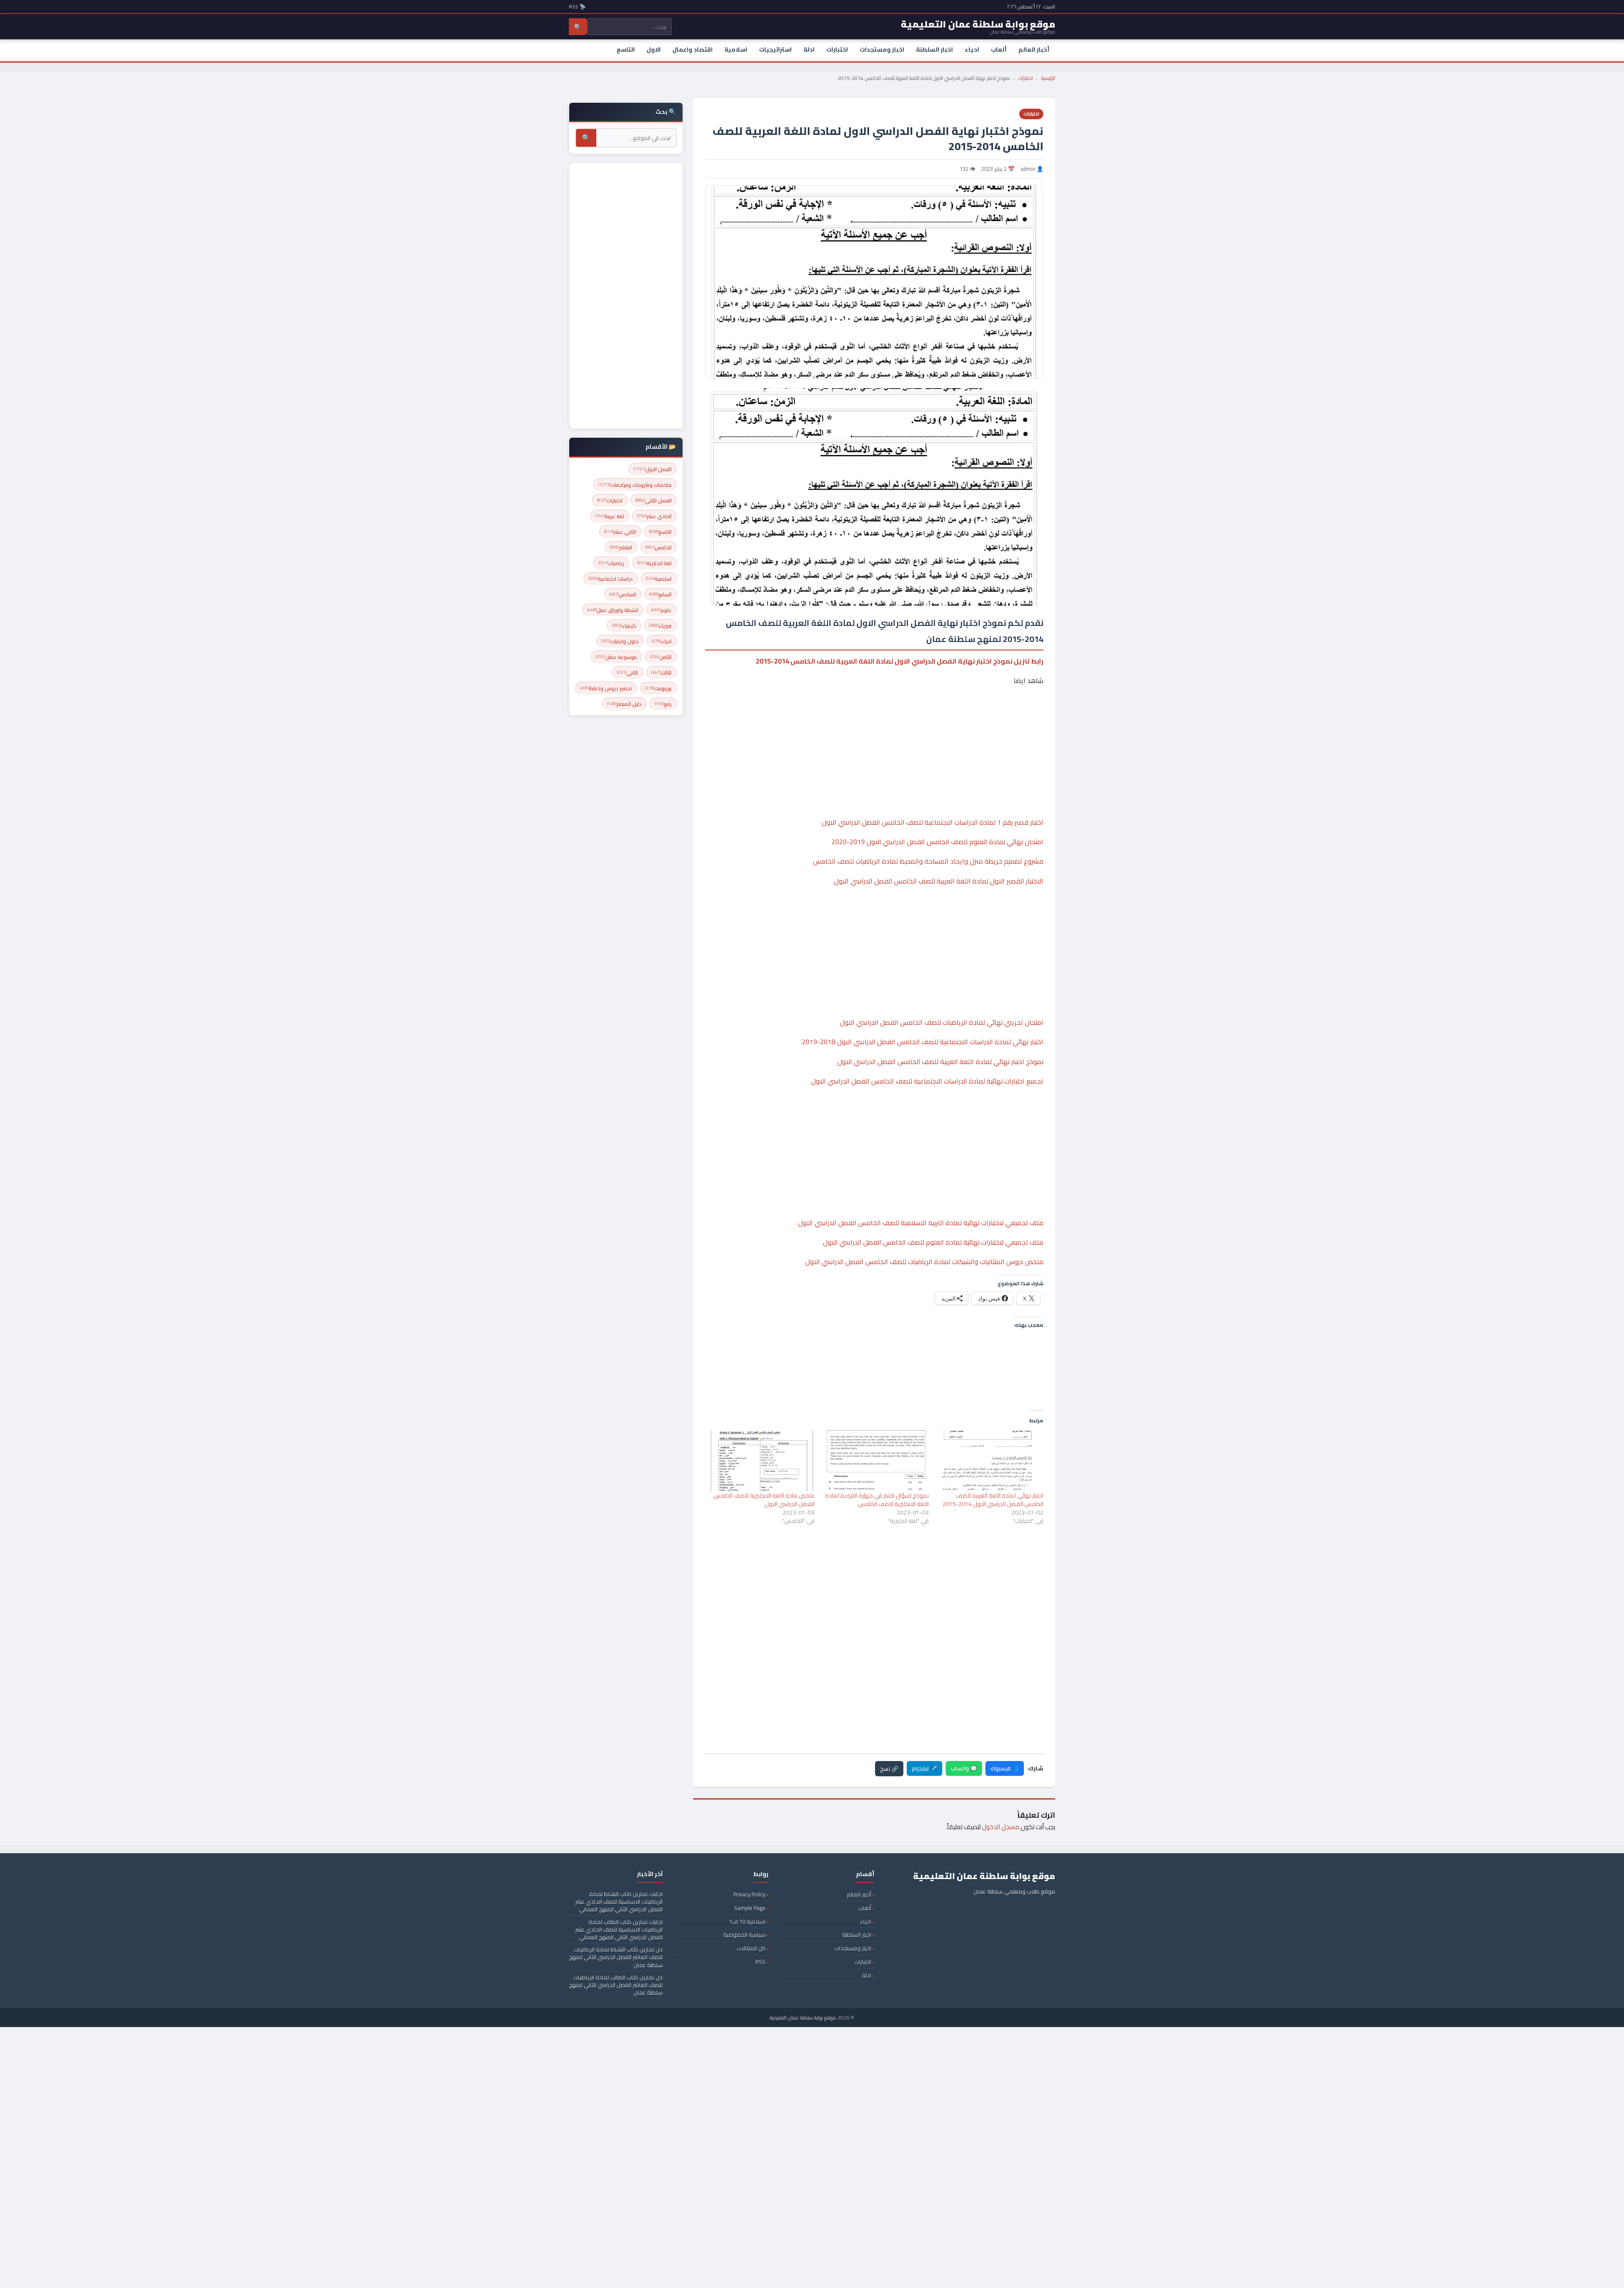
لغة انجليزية (654, 563)
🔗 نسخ (889, 1769)
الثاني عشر (620, 532)
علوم (661, 610)
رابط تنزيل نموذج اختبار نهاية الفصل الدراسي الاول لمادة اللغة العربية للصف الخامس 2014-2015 (900, 661)
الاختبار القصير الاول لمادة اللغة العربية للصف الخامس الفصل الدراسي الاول (939, 881)
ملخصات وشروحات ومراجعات (635, 485)
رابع (663, 704)
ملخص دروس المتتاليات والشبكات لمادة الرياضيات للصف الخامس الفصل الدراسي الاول (924, 1262)
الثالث (661, 673)
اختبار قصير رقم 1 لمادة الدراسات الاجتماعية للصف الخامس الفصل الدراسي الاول (933, 822)
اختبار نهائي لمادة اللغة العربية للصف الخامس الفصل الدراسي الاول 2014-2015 (993, 1500)
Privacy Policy (749, 1894)
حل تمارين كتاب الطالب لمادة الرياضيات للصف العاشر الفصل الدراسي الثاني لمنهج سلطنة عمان (616, 1985)
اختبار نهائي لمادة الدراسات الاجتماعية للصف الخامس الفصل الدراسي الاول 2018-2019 (923, 1042)
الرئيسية (1048, 78)
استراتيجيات (775, 49)
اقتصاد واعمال (693, 49)
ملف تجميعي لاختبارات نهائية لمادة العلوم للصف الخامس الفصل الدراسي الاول (933, 1242)
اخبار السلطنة (934, 49)
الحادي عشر (654, 516)
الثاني (628, 673)
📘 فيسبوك (1005, 1768)
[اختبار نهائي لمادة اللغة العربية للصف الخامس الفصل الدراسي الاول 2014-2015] (990, 1461)
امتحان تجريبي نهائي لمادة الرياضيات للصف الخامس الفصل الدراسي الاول (942, 1022)
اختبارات (837, 49)
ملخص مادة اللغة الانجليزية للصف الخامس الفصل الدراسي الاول (764, 1500)
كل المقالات (751, 1948)
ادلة (809, 49)
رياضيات (611, 563)
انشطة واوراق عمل (613, 610)
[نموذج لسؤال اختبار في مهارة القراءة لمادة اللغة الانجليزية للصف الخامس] (876, 1461)
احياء (972, 49)
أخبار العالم (1034, 49)
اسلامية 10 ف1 (747, 1921)
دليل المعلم (624, 704)
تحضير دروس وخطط (606, 688)
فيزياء (660, 626)
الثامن (661, 657)
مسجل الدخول (1001, 1827)
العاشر (621, 547)
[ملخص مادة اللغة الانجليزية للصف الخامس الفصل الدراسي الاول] (761, 1461)
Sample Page (750, 1908)
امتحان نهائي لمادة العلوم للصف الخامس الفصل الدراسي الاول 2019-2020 (937, 842)
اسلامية (736, 49)
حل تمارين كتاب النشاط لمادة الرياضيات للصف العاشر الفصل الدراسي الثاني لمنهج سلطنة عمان (616, 1957)
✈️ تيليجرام (924, 1768)
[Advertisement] (874, 726)
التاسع (626, 49)
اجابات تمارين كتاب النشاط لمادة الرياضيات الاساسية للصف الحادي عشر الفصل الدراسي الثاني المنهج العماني (619, 1901)
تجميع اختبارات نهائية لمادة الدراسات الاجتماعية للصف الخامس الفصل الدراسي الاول (927, 1081)
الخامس (658, 547)
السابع (660, 594)
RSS (760, 1962)
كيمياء (624, 626)
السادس (623, 594)
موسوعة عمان (616, 657)
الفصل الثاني (654, 501)
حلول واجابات (620, 641)
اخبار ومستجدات (882, 49)
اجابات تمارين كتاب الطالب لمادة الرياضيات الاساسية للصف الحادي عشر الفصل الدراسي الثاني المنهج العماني (619, 1929)
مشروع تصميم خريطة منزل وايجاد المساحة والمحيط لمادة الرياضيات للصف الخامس (928, 861)
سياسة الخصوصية (744, 1934)
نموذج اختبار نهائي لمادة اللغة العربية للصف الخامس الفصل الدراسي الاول (940, 1062)
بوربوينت (658, 688)
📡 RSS (577, 7)
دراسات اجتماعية (611, 579)
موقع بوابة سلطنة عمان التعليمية (803, 2018)
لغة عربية (610, 516)
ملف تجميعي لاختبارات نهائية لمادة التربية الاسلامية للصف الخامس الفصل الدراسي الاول (921, 1223)
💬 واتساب (964, 1768)
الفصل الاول (653, 469)
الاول (654, 49)
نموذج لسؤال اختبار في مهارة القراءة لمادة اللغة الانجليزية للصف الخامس (877, 1500)
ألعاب (999, 49)
